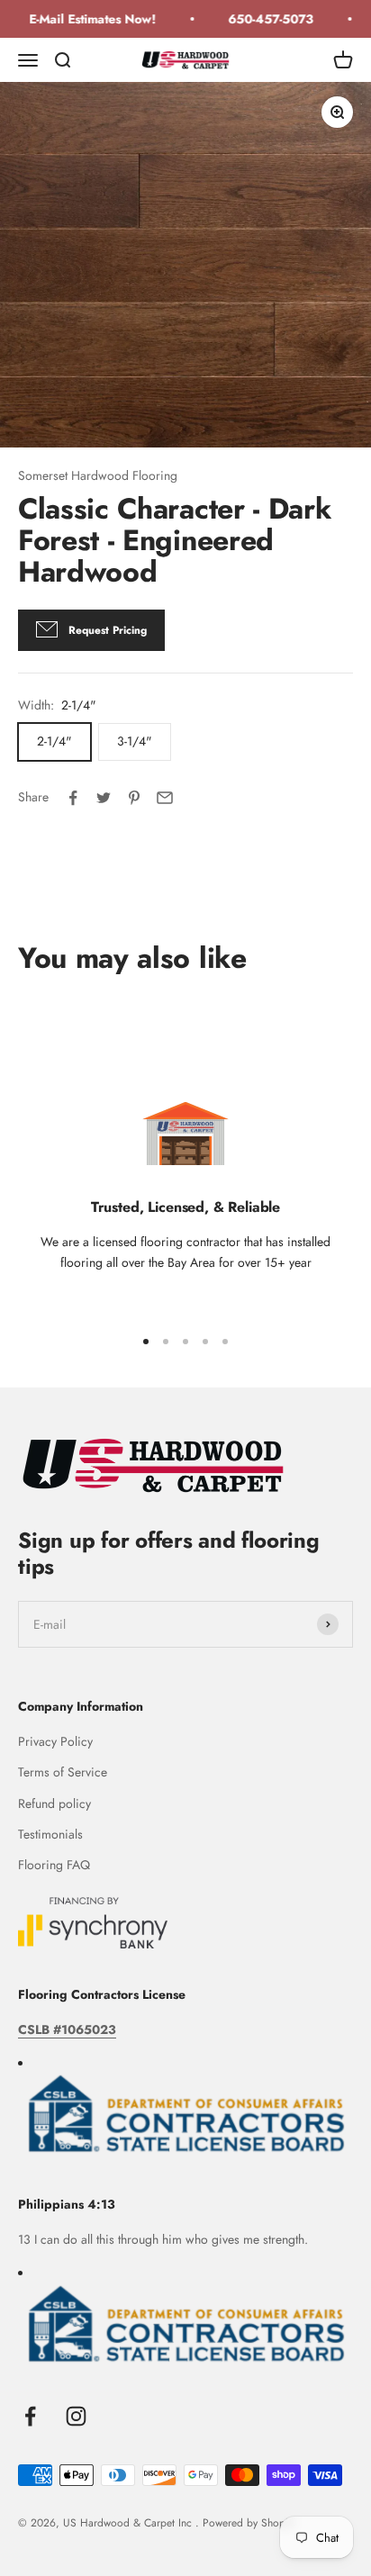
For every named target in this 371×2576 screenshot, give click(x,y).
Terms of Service (63, 1772)
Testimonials (50, 1834)
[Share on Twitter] (104, 798)
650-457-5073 (264, 19)
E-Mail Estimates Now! (86, 19)
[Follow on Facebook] (30, 2416)
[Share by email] (165, 798)
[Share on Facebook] (73, 798)
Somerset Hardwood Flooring (98, 475)
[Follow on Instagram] (76, 2416)
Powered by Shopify (249, 2523)
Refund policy (54, 1803)
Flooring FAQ (54, 1865)
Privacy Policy (55, 1741)
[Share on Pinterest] (134, 798)
